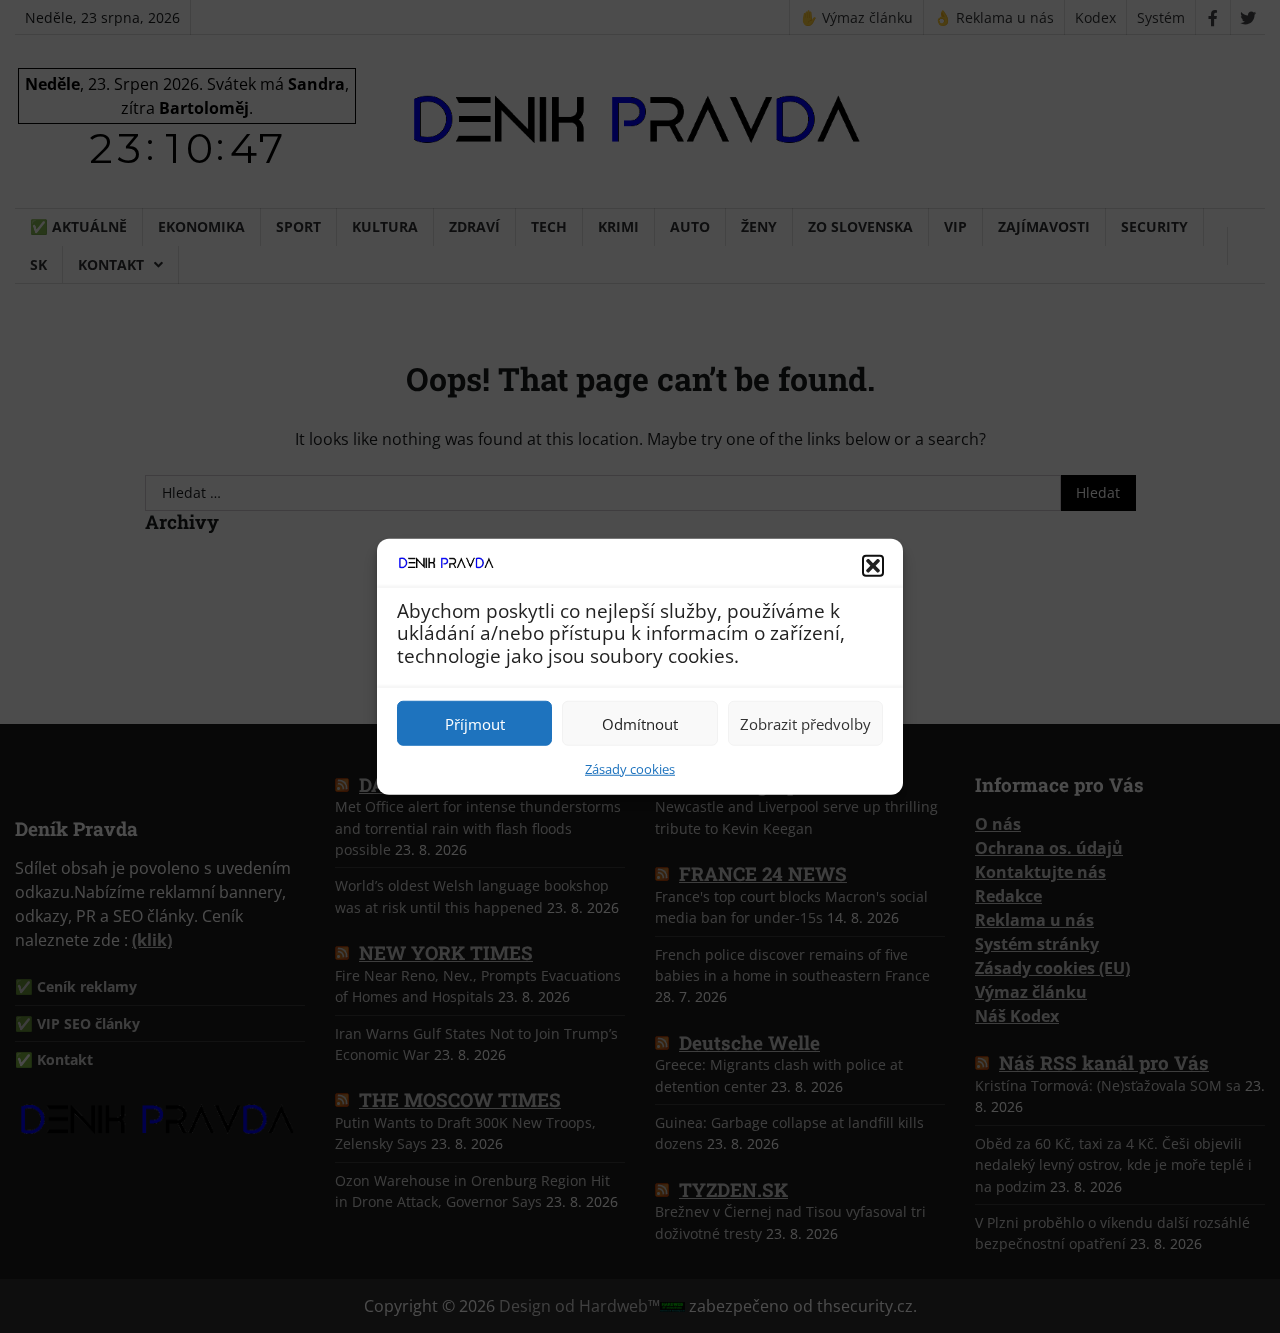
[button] (873, 565)
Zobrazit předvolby (805, 723)
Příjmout (475, 723)
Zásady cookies (630, 769)
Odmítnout (640, 723)
